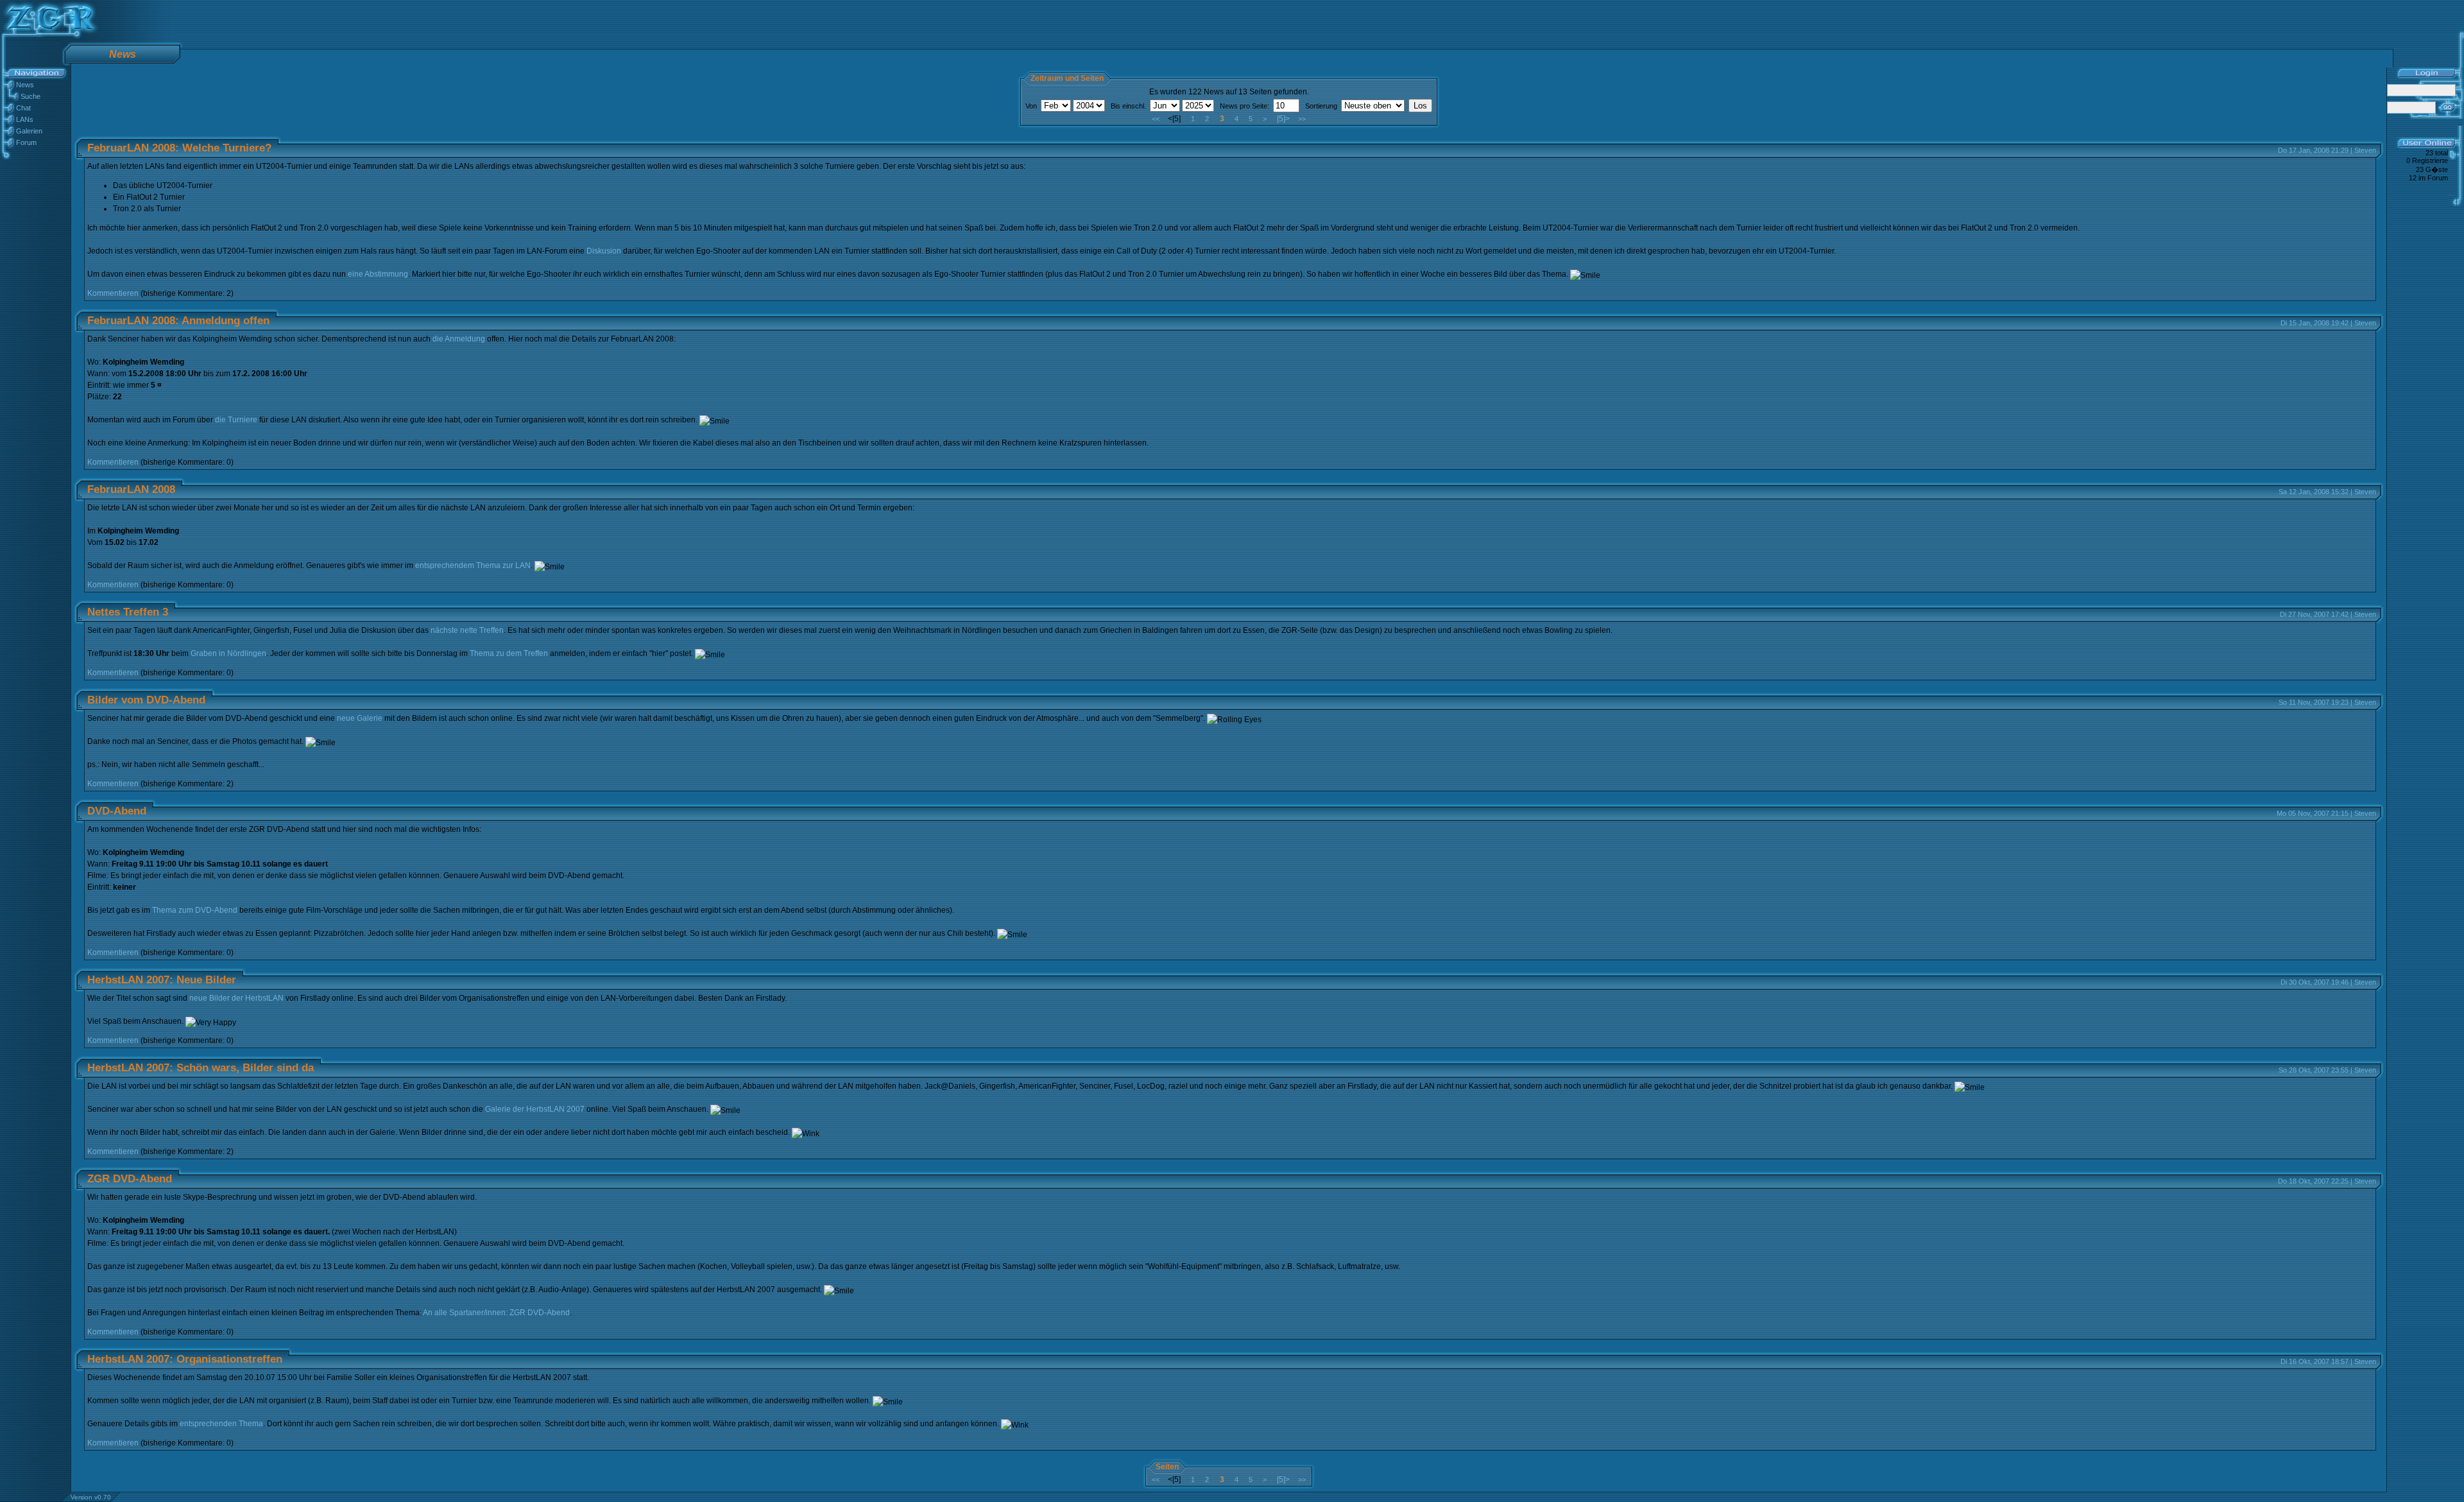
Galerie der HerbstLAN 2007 (535, 1109)
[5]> (1283, 119)
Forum (26, 142)
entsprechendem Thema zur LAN (473, 565)
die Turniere (236, 420)
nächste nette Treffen (467, 630)
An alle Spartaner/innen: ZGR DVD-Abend (496, 1313)
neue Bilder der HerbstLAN (236, 998)
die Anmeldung (459, 339)
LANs (25, 119)
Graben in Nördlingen (228, 653)
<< (1156, 119)
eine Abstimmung (378, 274)
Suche (30, 96)
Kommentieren (113, 293)
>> (1302, 119)
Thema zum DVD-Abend (195, 910)
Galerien (29, 131)
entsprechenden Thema (221, 1424)
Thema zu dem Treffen (509, 653)
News (25, 85)
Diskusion (604, 251)
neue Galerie (360, 718)
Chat (23, 108)
